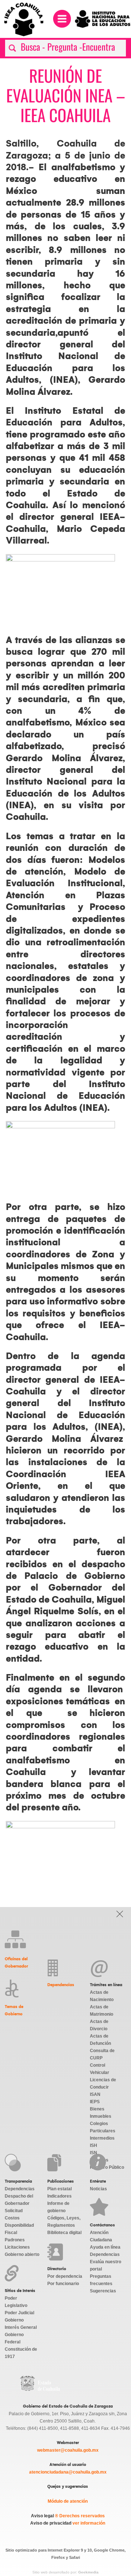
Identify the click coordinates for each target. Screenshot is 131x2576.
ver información (88, 2523)
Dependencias (61, 1985)
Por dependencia (65, 2276)
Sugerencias (103, 2291)
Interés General (21, 2327)
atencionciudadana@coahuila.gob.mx (68, 2472)
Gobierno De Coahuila (40, 2384)
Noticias (98, 2189)
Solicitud (14, 2211)
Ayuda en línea (105, 2247)
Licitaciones (17, 2247)
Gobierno (14, 2320)
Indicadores (59, 2196)
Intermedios (102, 2138)
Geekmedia (88, 2572)
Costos (12, 2218)
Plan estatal (59, 2189)
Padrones (15, 2240)
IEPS (95, 2102)
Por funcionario (63, 2284)
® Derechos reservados (80, 2516)
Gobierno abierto (22, 2254)
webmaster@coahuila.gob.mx (68, 2450)
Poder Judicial (19, 2313)
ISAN (95, 2094)
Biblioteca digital (64, 2233)
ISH (94, 2145)
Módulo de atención (68, 2501)
